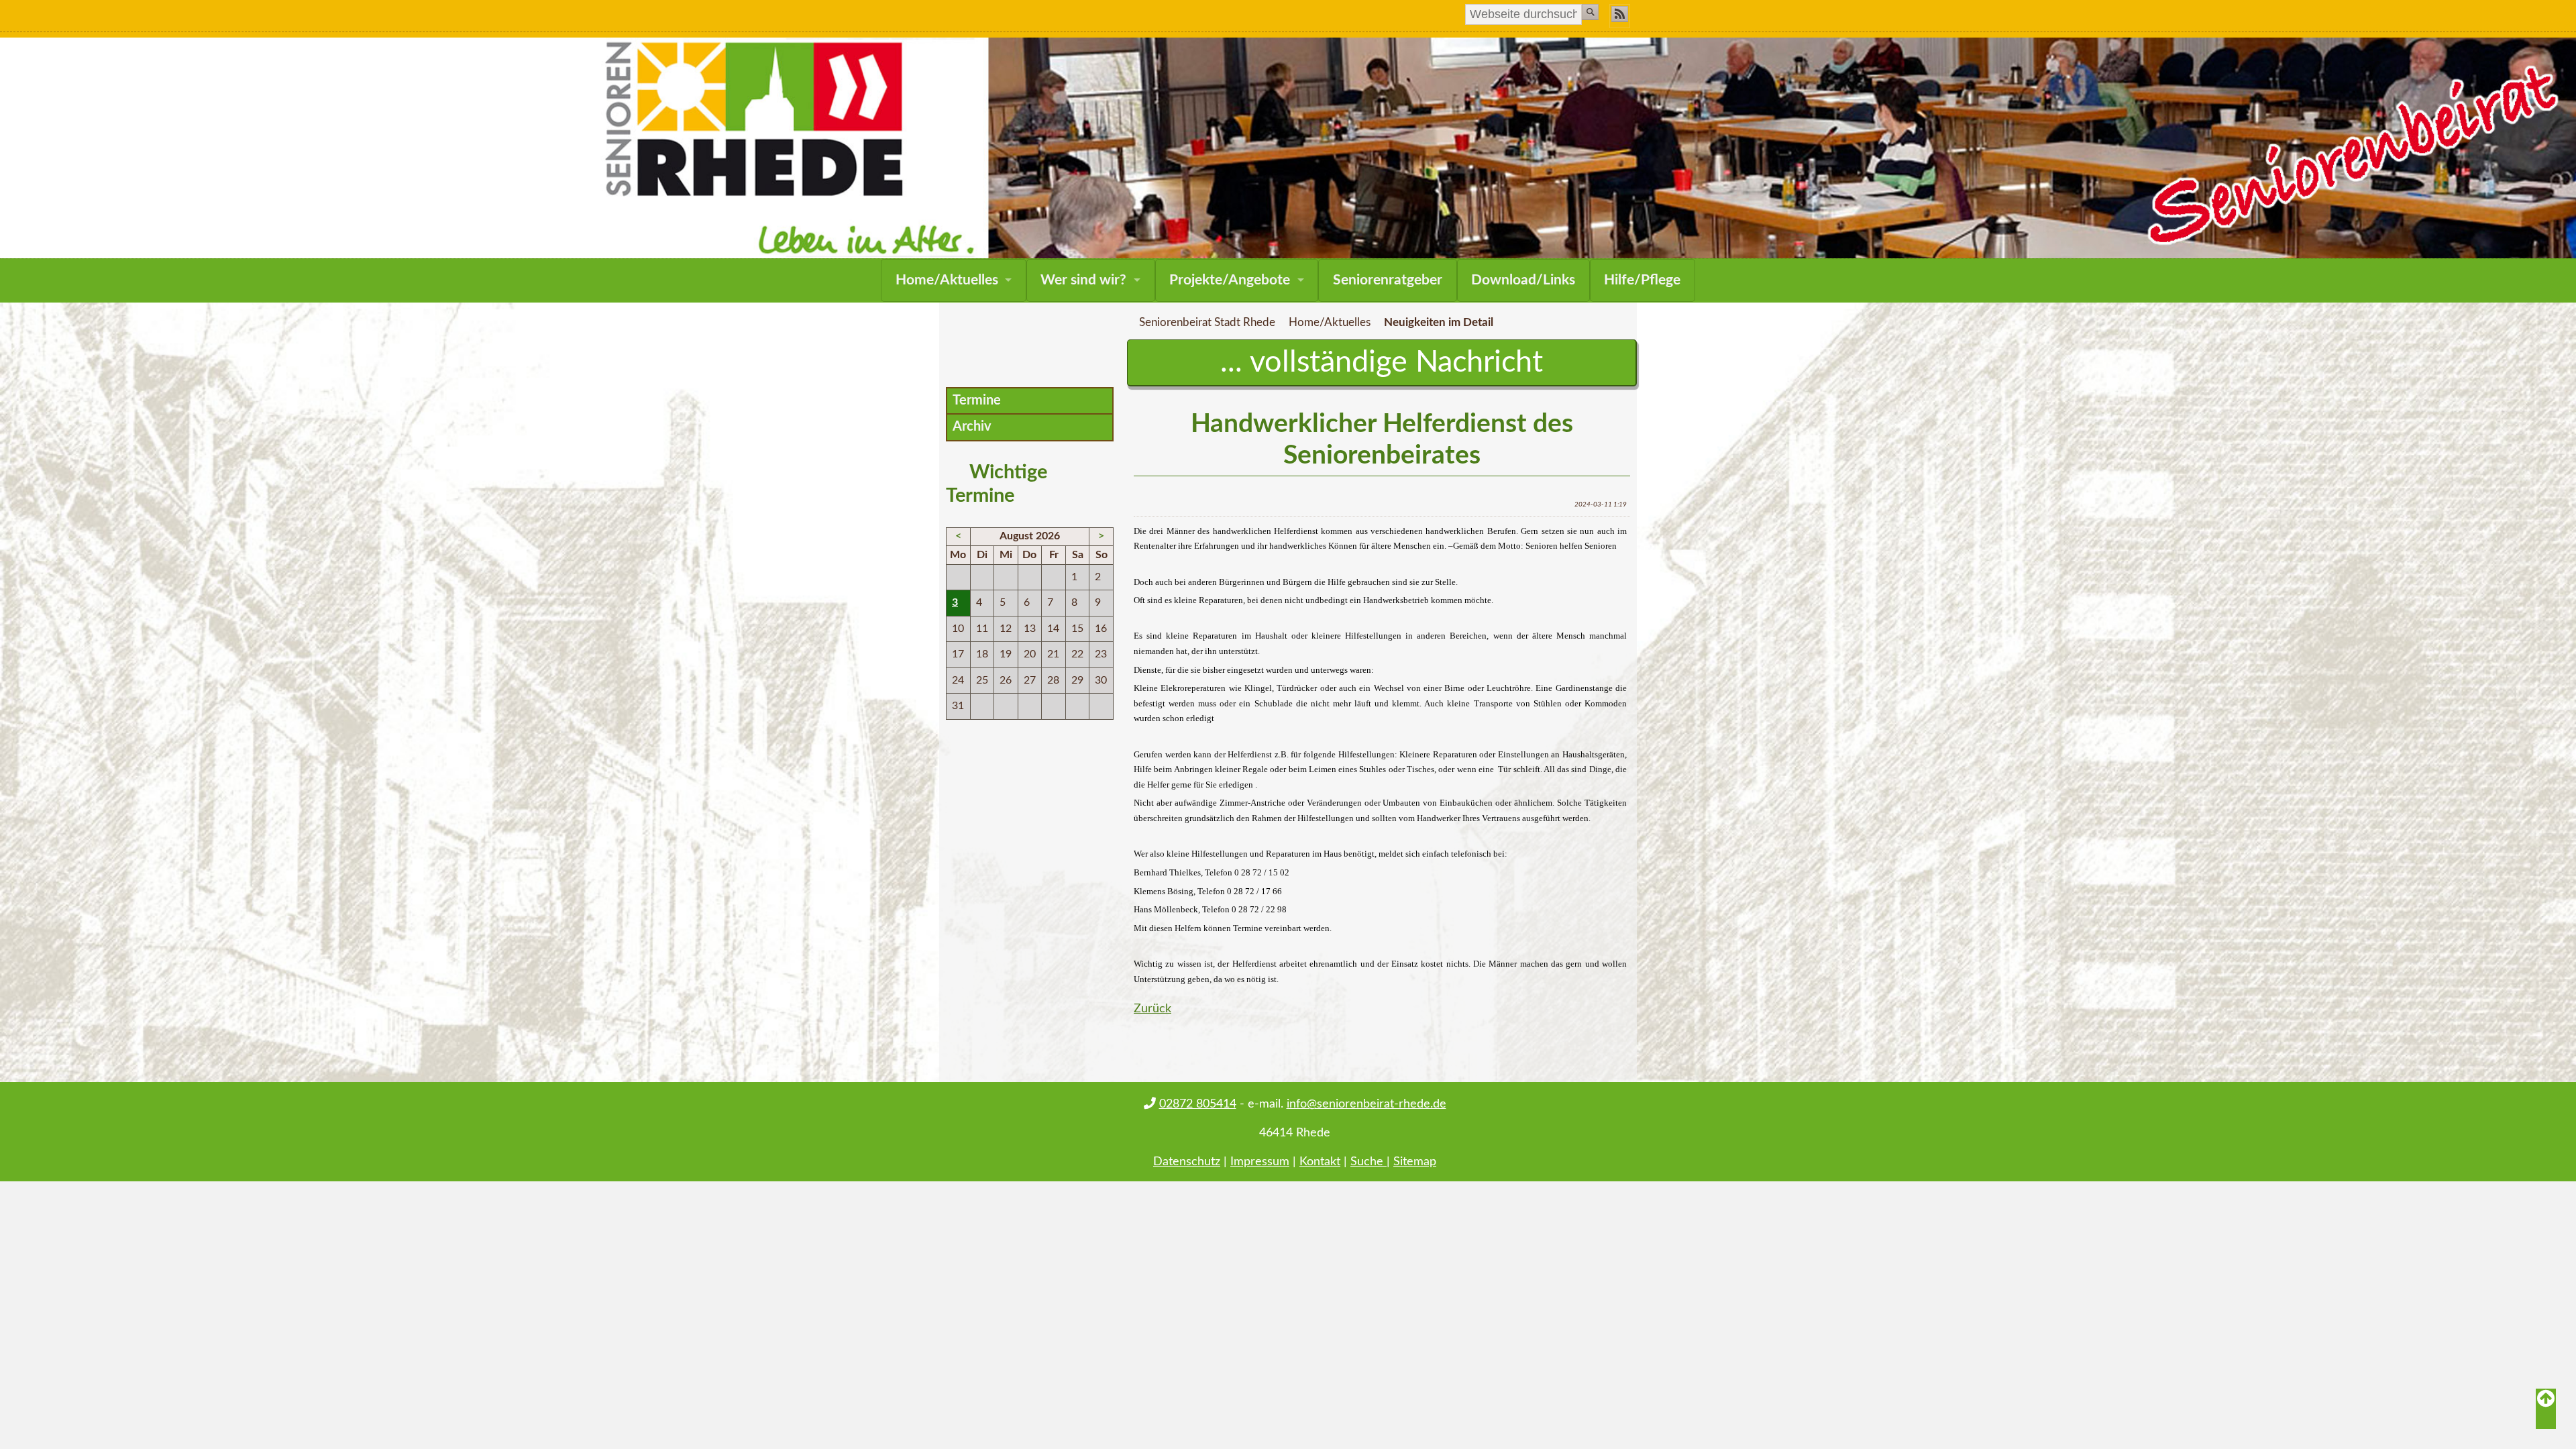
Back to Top (2546, 1409)
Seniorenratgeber (1388, 280)
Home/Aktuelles (947, 280)
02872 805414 (1198, 1104)
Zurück (1152, 1009)
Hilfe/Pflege (1642, 280)
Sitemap (1415, 1162)
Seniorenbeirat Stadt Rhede (1207, 323)
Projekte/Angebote (1230, 280)
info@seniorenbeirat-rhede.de (1366, 1104)
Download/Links (1523, 280)
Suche (1368, 1162)
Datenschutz (1187, 1162)
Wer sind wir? (1083, 280)
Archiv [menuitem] (972, 427)
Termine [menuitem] (977, 400)
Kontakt (1320, 1162)
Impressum (1260, 1162)
